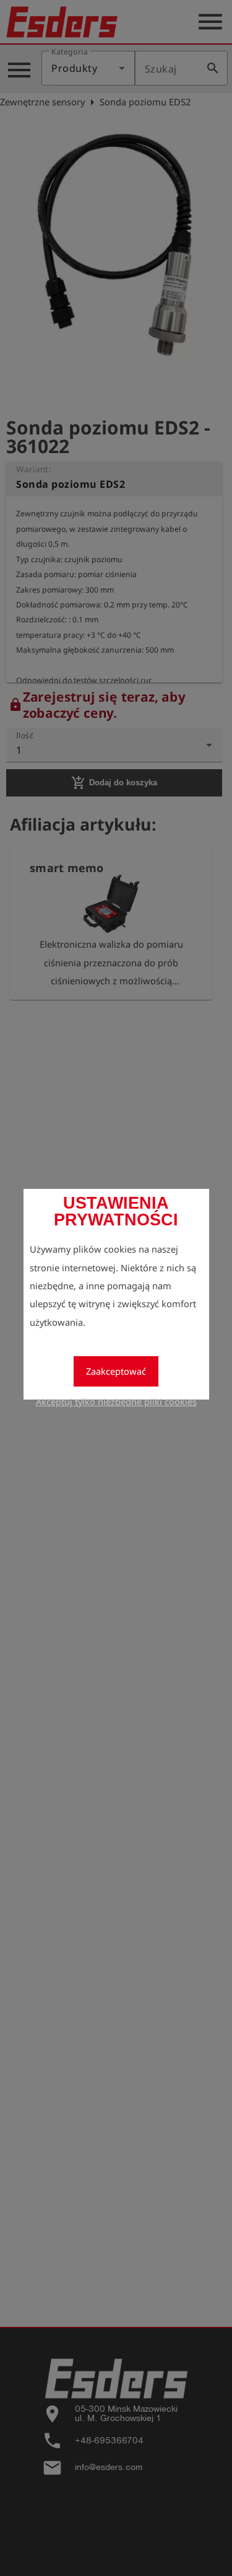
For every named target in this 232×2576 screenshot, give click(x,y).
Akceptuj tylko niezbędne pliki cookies (116, 1401)
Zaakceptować (116, 1371)
